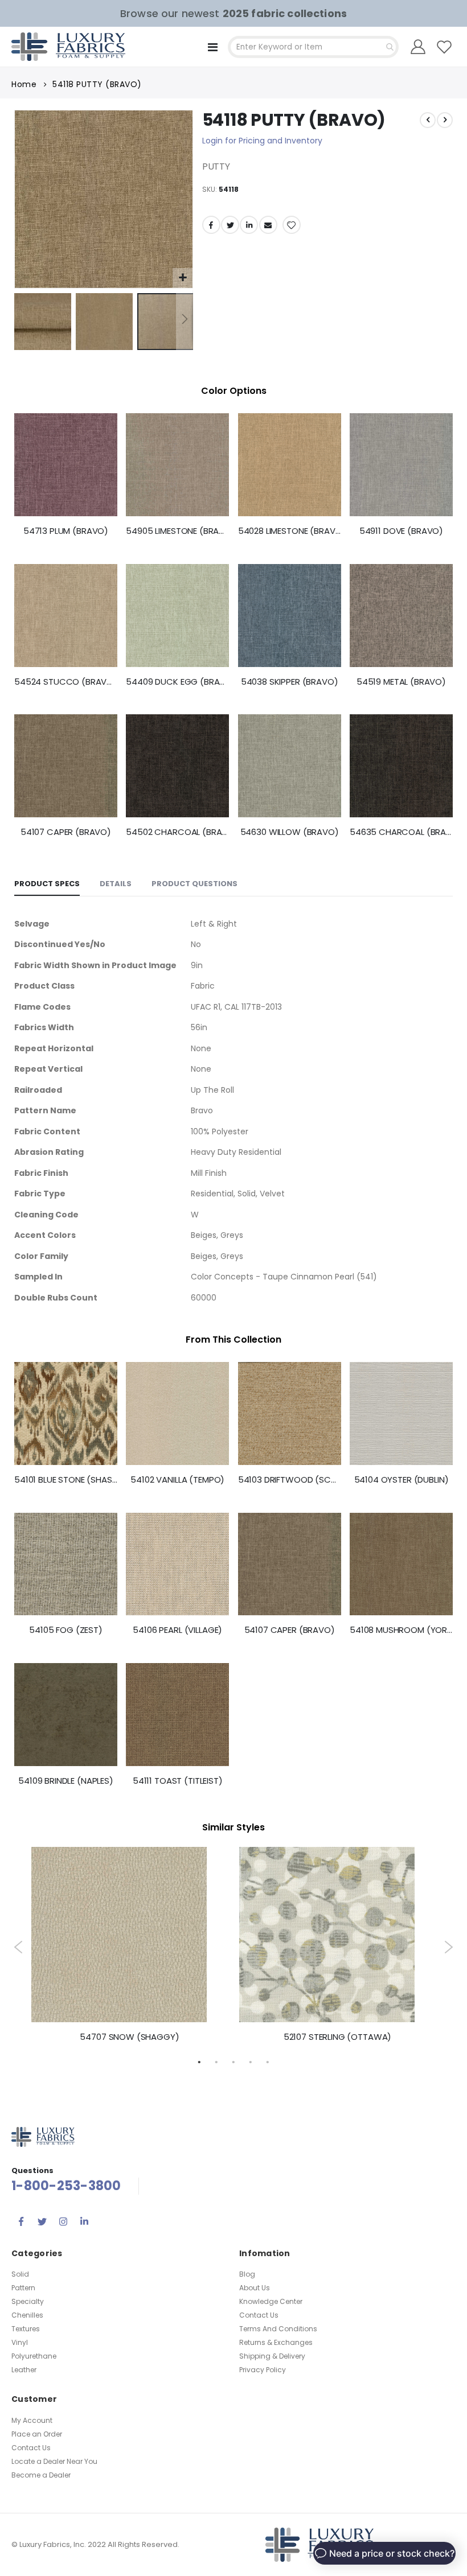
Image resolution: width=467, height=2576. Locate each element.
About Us (255, 2288)
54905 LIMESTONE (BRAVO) (177, 531)
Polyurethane (34, 2356)
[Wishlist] (445, 47)
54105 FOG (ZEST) (66, 1630)
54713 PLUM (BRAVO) (66, 531)
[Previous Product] (428, 120)
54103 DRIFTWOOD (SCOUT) (290, 1480)
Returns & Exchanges (276, 2342)
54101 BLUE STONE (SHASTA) (66, 1480)
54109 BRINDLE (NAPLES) (66, 1781)
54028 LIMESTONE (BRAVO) (290, 531)
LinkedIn (249, 225)
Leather (24, 2370)
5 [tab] (268, 2061)
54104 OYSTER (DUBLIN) (402, 1480)
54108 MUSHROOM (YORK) (401, 1630)
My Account (32, 2420)
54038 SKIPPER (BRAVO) (290, 682)
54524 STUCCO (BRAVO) (66, 682)
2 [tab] (216, 2061)
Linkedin (84, 2221)
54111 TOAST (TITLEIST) (178, 1781)
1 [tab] (199, 2061)
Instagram (63, 2221)
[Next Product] (445, 120)
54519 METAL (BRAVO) (401, 682)
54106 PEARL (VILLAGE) (177, 1630)
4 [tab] (251, 2061)
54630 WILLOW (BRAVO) (290, 832)
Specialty (28, 2301)
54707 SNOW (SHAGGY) (129, 2037)
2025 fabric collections (285, 13)
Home (24, 84)
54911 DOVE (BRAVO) (401, 531)
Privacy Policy (263, 2370)
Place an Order (37, 2434)
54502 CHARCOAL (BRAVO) (177, 832)
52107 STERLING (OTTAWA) (338, 2037)
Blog (247, 2274)
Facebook (211, 225)
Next (448, 1947)
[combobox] (313, 47)
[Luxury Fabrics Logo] (68, 47)
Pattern (23, 2288)
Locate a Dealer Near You (54, 2461)
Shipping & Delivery (272, 2356)
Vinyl (20, 2342)
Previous (19, 1947)
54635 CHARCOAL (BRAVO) (401, 832)
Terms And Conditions (278, 2329)
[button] (183, 278)
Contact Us (259, 2315)
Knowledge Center (271, 2301)
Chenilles (27, 2315)
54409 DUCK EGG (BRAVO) (177, 682)
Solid (20, 2274)
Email (268, 225)
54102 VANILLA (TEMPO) (177, 1480)
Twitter (230, 225)
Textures (26, 2329)
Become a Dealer (41, 2475)
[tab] (47, 884)
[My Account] (418, 47)
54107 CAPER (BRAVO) (66, 832)
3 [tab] (233, 2061)
